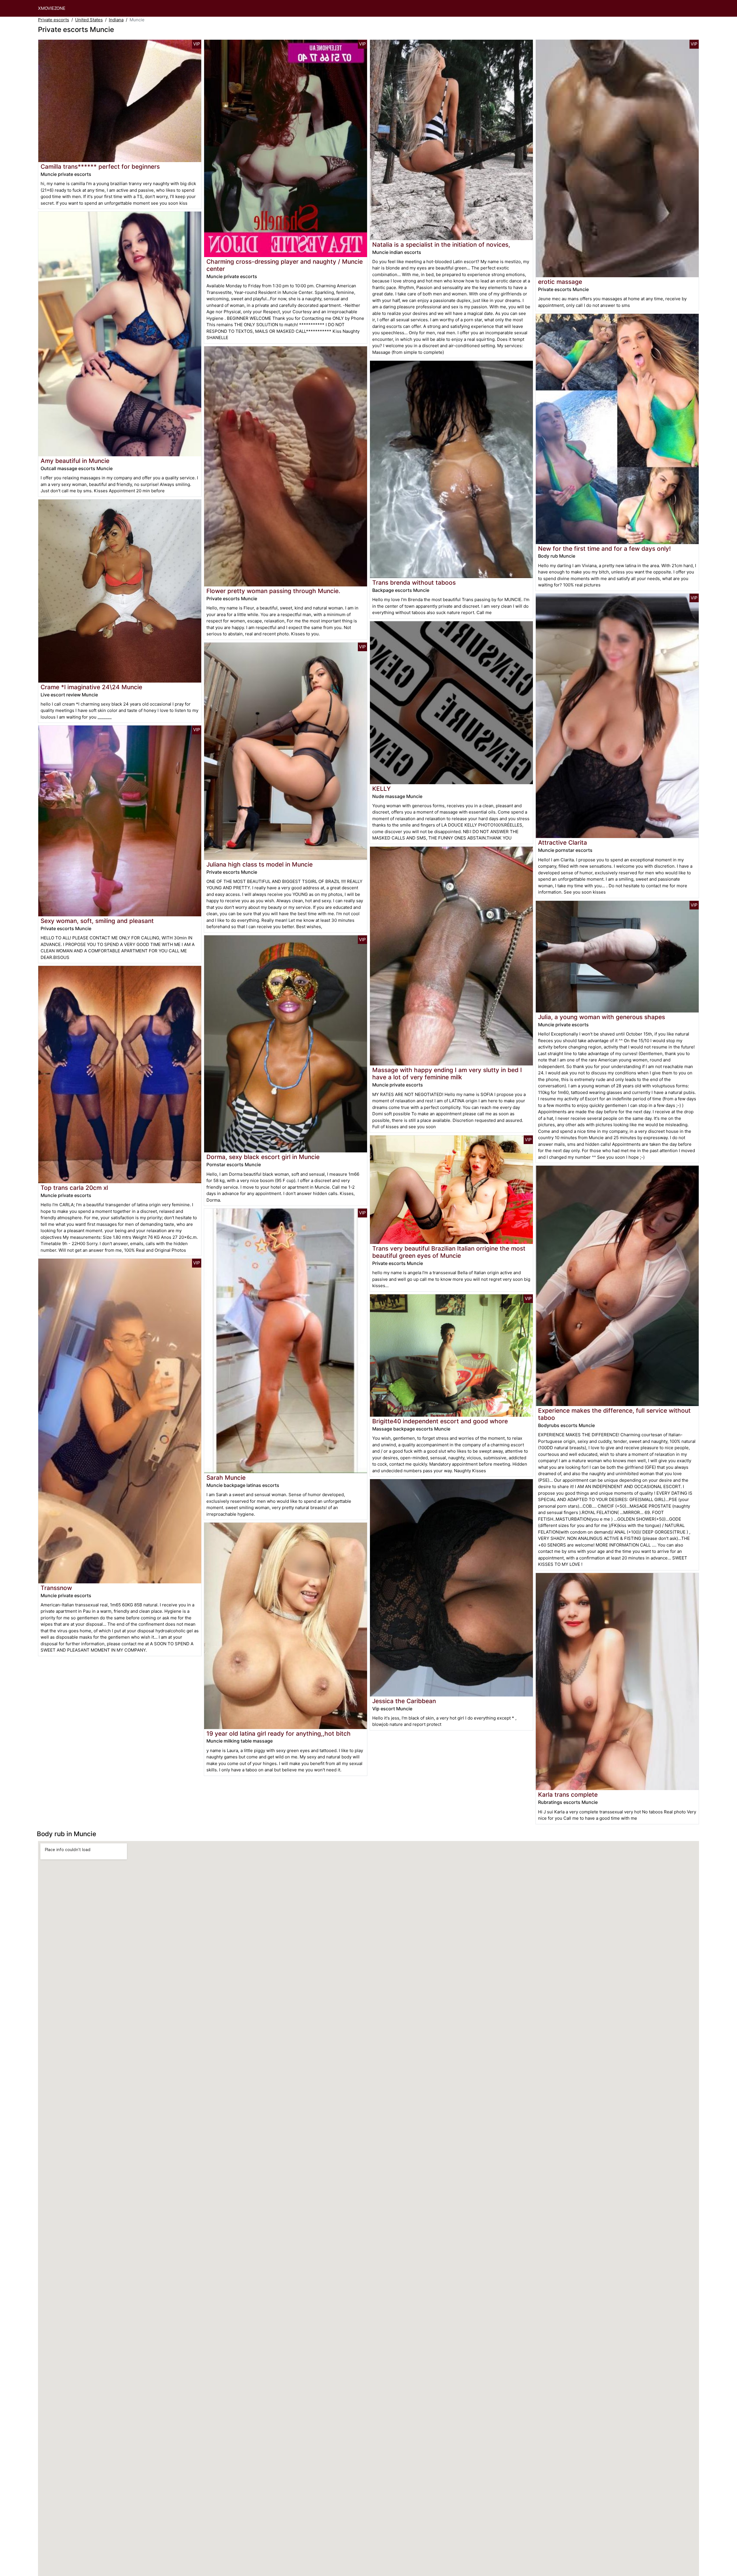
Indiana (116, 20)
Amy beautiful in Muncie (75, 461)
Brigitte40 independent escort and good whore (440, 1421)
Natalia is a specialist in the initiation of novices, (441, 245)
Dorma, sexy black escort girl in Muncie (263, 1157)
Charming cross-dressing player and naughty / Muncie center (285, 265)
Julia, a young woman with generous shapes (602, 1017)
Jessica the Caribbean (404, 1701)
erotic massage (560, 282)
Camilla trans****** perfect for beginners (100, 167)
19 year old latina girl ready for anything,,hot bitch (279, 1734)
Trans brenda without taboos (414, 583)
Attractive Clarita (563, 842)
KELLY (381, 789)
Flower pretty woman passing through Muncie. (273, 591)
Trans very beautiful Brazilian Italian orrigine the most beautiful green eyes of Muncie (449, 1252)
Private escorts (54, 20)
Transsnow (56, 1588)
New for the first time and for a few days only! (604, 549)
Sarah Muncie (226, 1478)
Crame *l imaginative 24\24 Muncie (91, 687)
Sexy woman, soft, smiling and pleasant (97, 921)
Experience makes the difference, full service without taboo (614, 1414)
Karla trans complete (568, 1795)
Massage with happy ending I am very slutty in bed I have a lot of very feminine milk (447, 1074)
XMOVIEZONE (52, 8)
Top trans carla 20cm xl (74, 1188)
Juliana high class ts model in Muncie (260, 864)
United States (89, 20)
